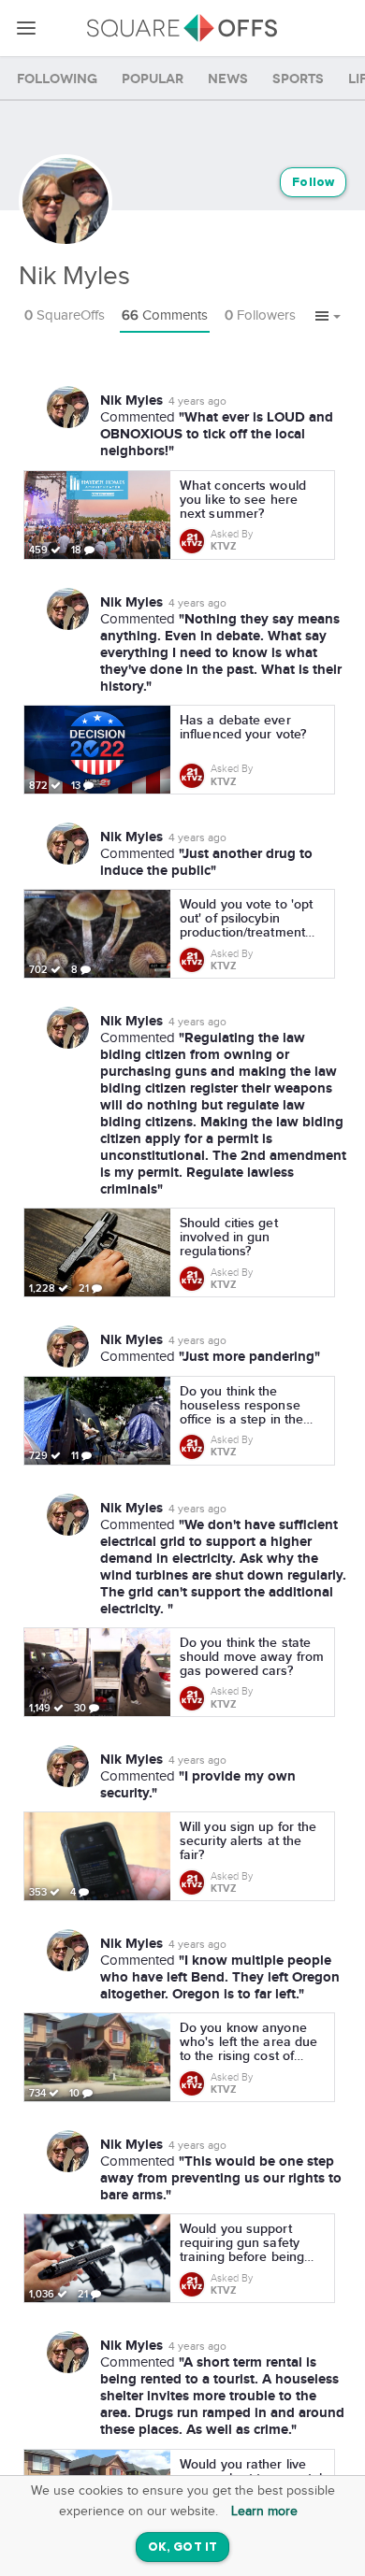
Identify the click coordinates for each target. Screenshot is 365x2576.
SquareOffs (65, 315)
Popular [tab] (153, 79)
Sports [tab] (298, 79)
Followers (260, 315)
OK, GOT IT (182, 2547)
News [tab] (228, 79)
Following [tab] (57, 79)
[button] (328, 317)
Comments (165, 315)
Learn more (264, 2512)
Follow (313, 183)
